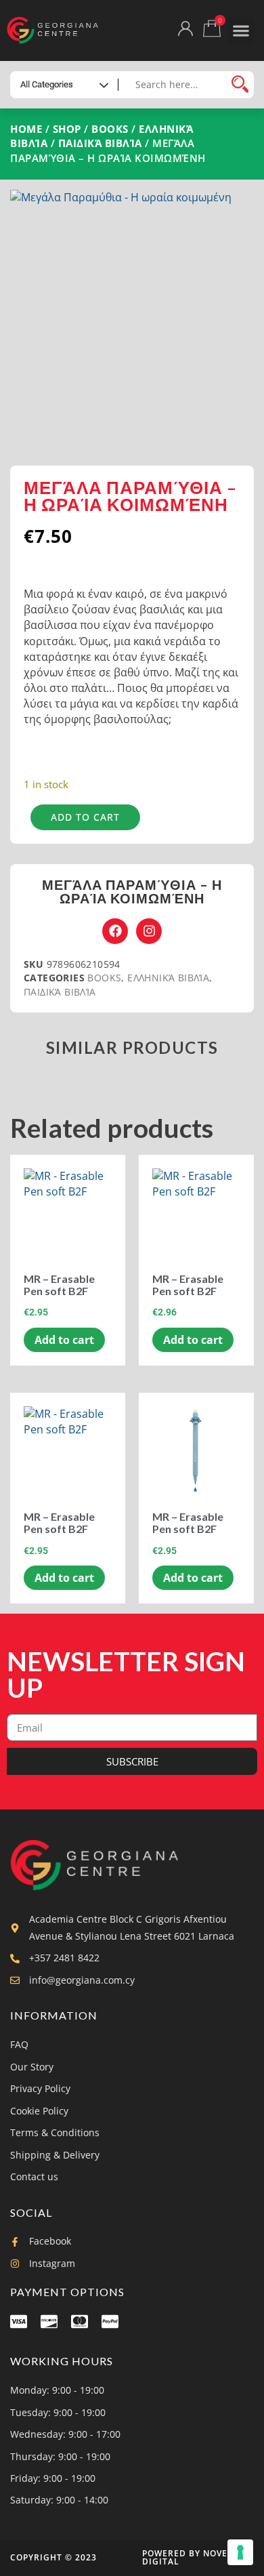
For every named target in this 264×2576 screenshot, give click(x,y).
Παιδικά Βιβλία (100, 143)
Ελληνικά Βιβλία (168, 978)
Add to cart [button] (64, 1340)
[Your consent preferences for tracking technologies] (240, 2552)
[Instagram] (149, 931)
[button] (241, 31)
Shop (67, 129)
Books (110, 129)
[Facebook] (115, 931)
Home (26, 129)
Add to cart (85, 817)
